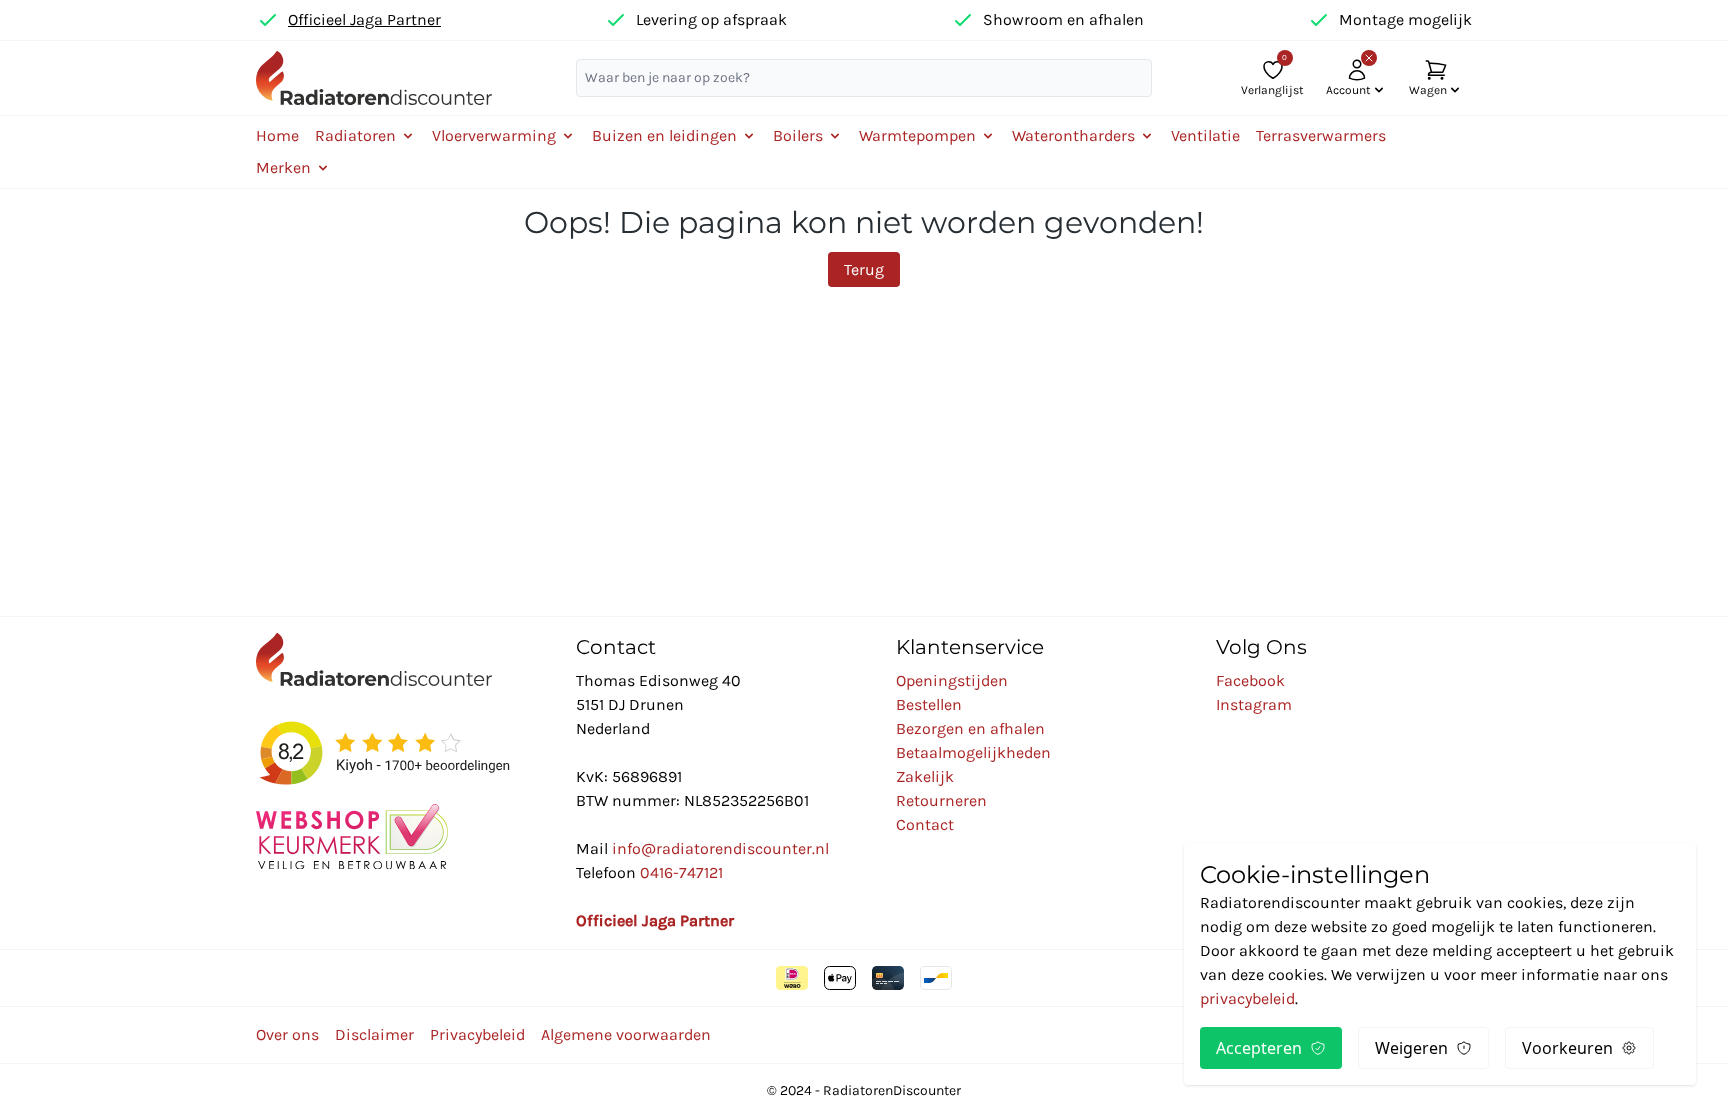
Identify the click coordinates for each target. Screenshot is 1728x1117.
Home (277, 135)
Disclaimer (374, 1034)
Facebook (1250, 680)
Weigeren (1411, 1048)
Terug (864, 269)
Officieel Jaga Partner (364, 19)
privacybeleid (1247, 998)
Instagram (1254, 704)
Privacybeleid (477, 1034)
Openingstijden (952, 680)
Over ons (287, 1034)
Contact (925, 824)
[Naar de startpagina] (374, 77)
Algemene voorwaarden (626, 1034)
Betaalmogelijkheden (973, 752)
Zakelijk (925, 776)
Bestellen (929, 704)
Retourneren (941, 800)
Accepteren (1259, 1048)
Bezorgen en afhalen (970, 728)
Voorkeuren (1567, 1048)
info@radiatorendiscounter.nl (720, 848)
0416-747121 (681, 872)
